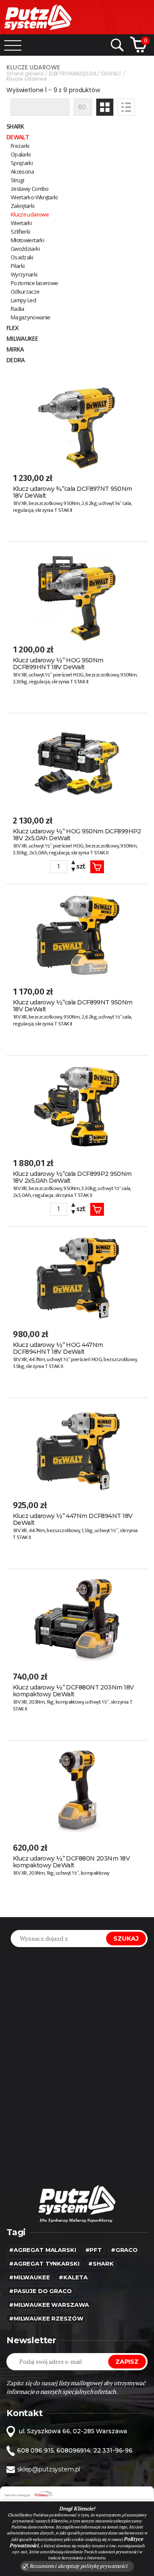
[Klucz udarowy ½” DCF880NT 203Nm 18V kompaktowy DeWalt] (77, 1619)
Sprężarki (22, 163)
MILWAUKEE (22, 338)
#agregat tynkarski (44, 2263)
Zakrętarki (23, 206)
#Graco (124, 2250)
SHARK (15, 126)
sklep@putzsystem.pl (49, 2469)
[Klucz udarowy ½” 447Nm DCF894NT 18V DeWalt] (77, 1448)
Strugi (17, 180)
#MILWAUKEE (30, 2277)
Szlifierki (21, 231)
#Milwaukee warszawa (49, 2305)
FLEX (12, 328)
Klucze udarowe (30, 214)
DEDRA (16, 360)
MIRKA (15, 349)
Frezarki (20, 146)
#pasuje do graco (40, 2291)
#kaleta (73, 2277)
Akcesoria (22, 171)
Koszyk (97, 867)
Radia (18, 309)
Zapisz (127, 2362)
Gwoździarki (25, 249)
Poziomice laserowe (34, 283)
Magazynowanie (31, 317)
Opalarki (21, 154)
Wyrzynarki (24, 274)
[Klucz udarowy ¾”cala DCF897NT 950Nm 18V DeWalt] (77, 421)
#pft (93, 2250)
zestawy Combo (30, 189)
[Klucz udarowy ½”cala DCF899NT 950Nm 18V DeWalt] (77, 934)
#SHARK (101, 2263)
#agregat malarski (43, 2250)
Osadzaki (22, 257)
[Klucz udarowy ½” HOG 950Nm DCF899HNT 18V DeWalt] (77, 592)
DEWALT (18, 137)
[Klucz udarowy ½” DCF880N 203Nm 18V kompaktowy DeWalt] (77, 1790)
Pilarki (18, 266)
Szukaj (126, 1939)
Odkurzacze (25, 292)
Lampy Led (23, 300)
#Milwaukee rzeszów (46, 2318)
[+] (73, 864)
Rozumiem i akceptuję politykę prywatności (78, 2566)
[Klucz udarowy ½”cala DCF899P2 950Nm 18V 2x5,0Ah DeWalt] (77, 1105)
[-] (73, 870)
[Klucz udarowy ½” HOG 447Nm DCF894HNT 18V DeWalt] (77, 1277)
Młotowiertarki (27, 240)
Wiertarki (21, 223)
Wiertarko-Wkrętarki (34, 197)
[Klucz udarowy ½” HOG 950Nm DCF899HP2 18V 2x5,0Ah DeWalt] (77, 763)
